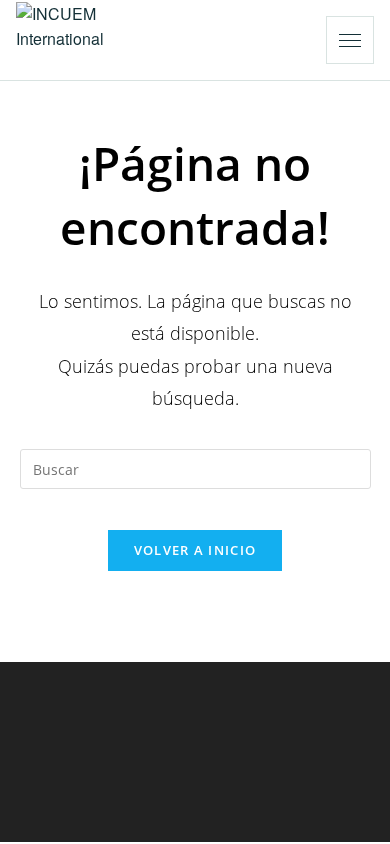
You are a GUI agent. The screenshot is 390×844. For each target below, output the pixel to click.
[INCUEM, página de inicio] (91, 39)
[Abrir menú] (350, 40)
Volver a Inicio (195, 550)
